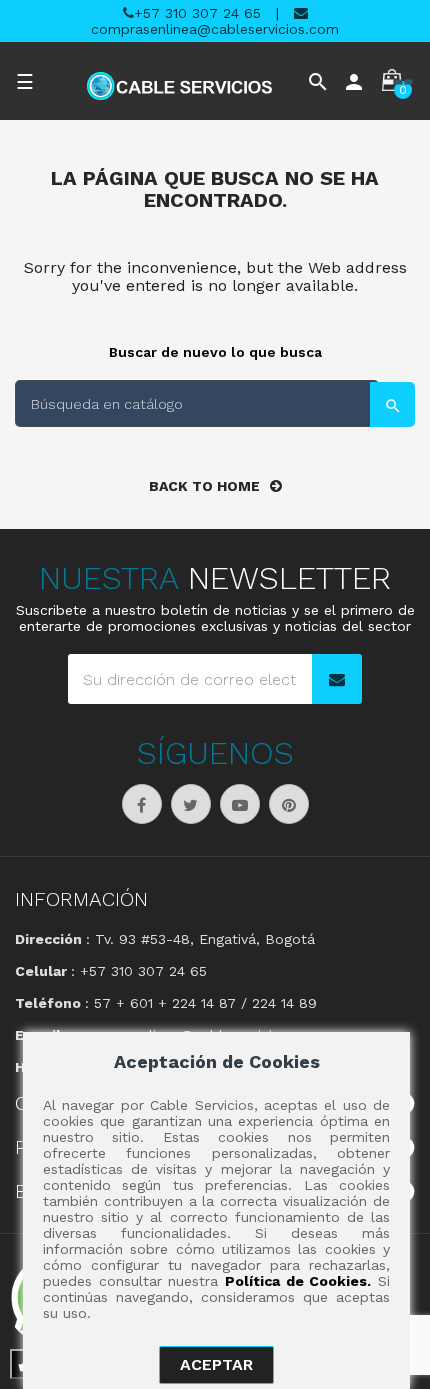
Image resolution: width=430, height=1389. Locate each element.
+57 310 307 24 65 (197, 13)
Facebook (142, 804)
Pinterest (289, 804)
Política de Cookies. (298, 1281)
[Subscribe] (337, 679)
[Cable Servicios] (179, 86)
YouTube (240, 804)
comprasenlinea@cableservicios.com (215, 29)
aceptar (216, 1364)
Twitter (191, 804)
